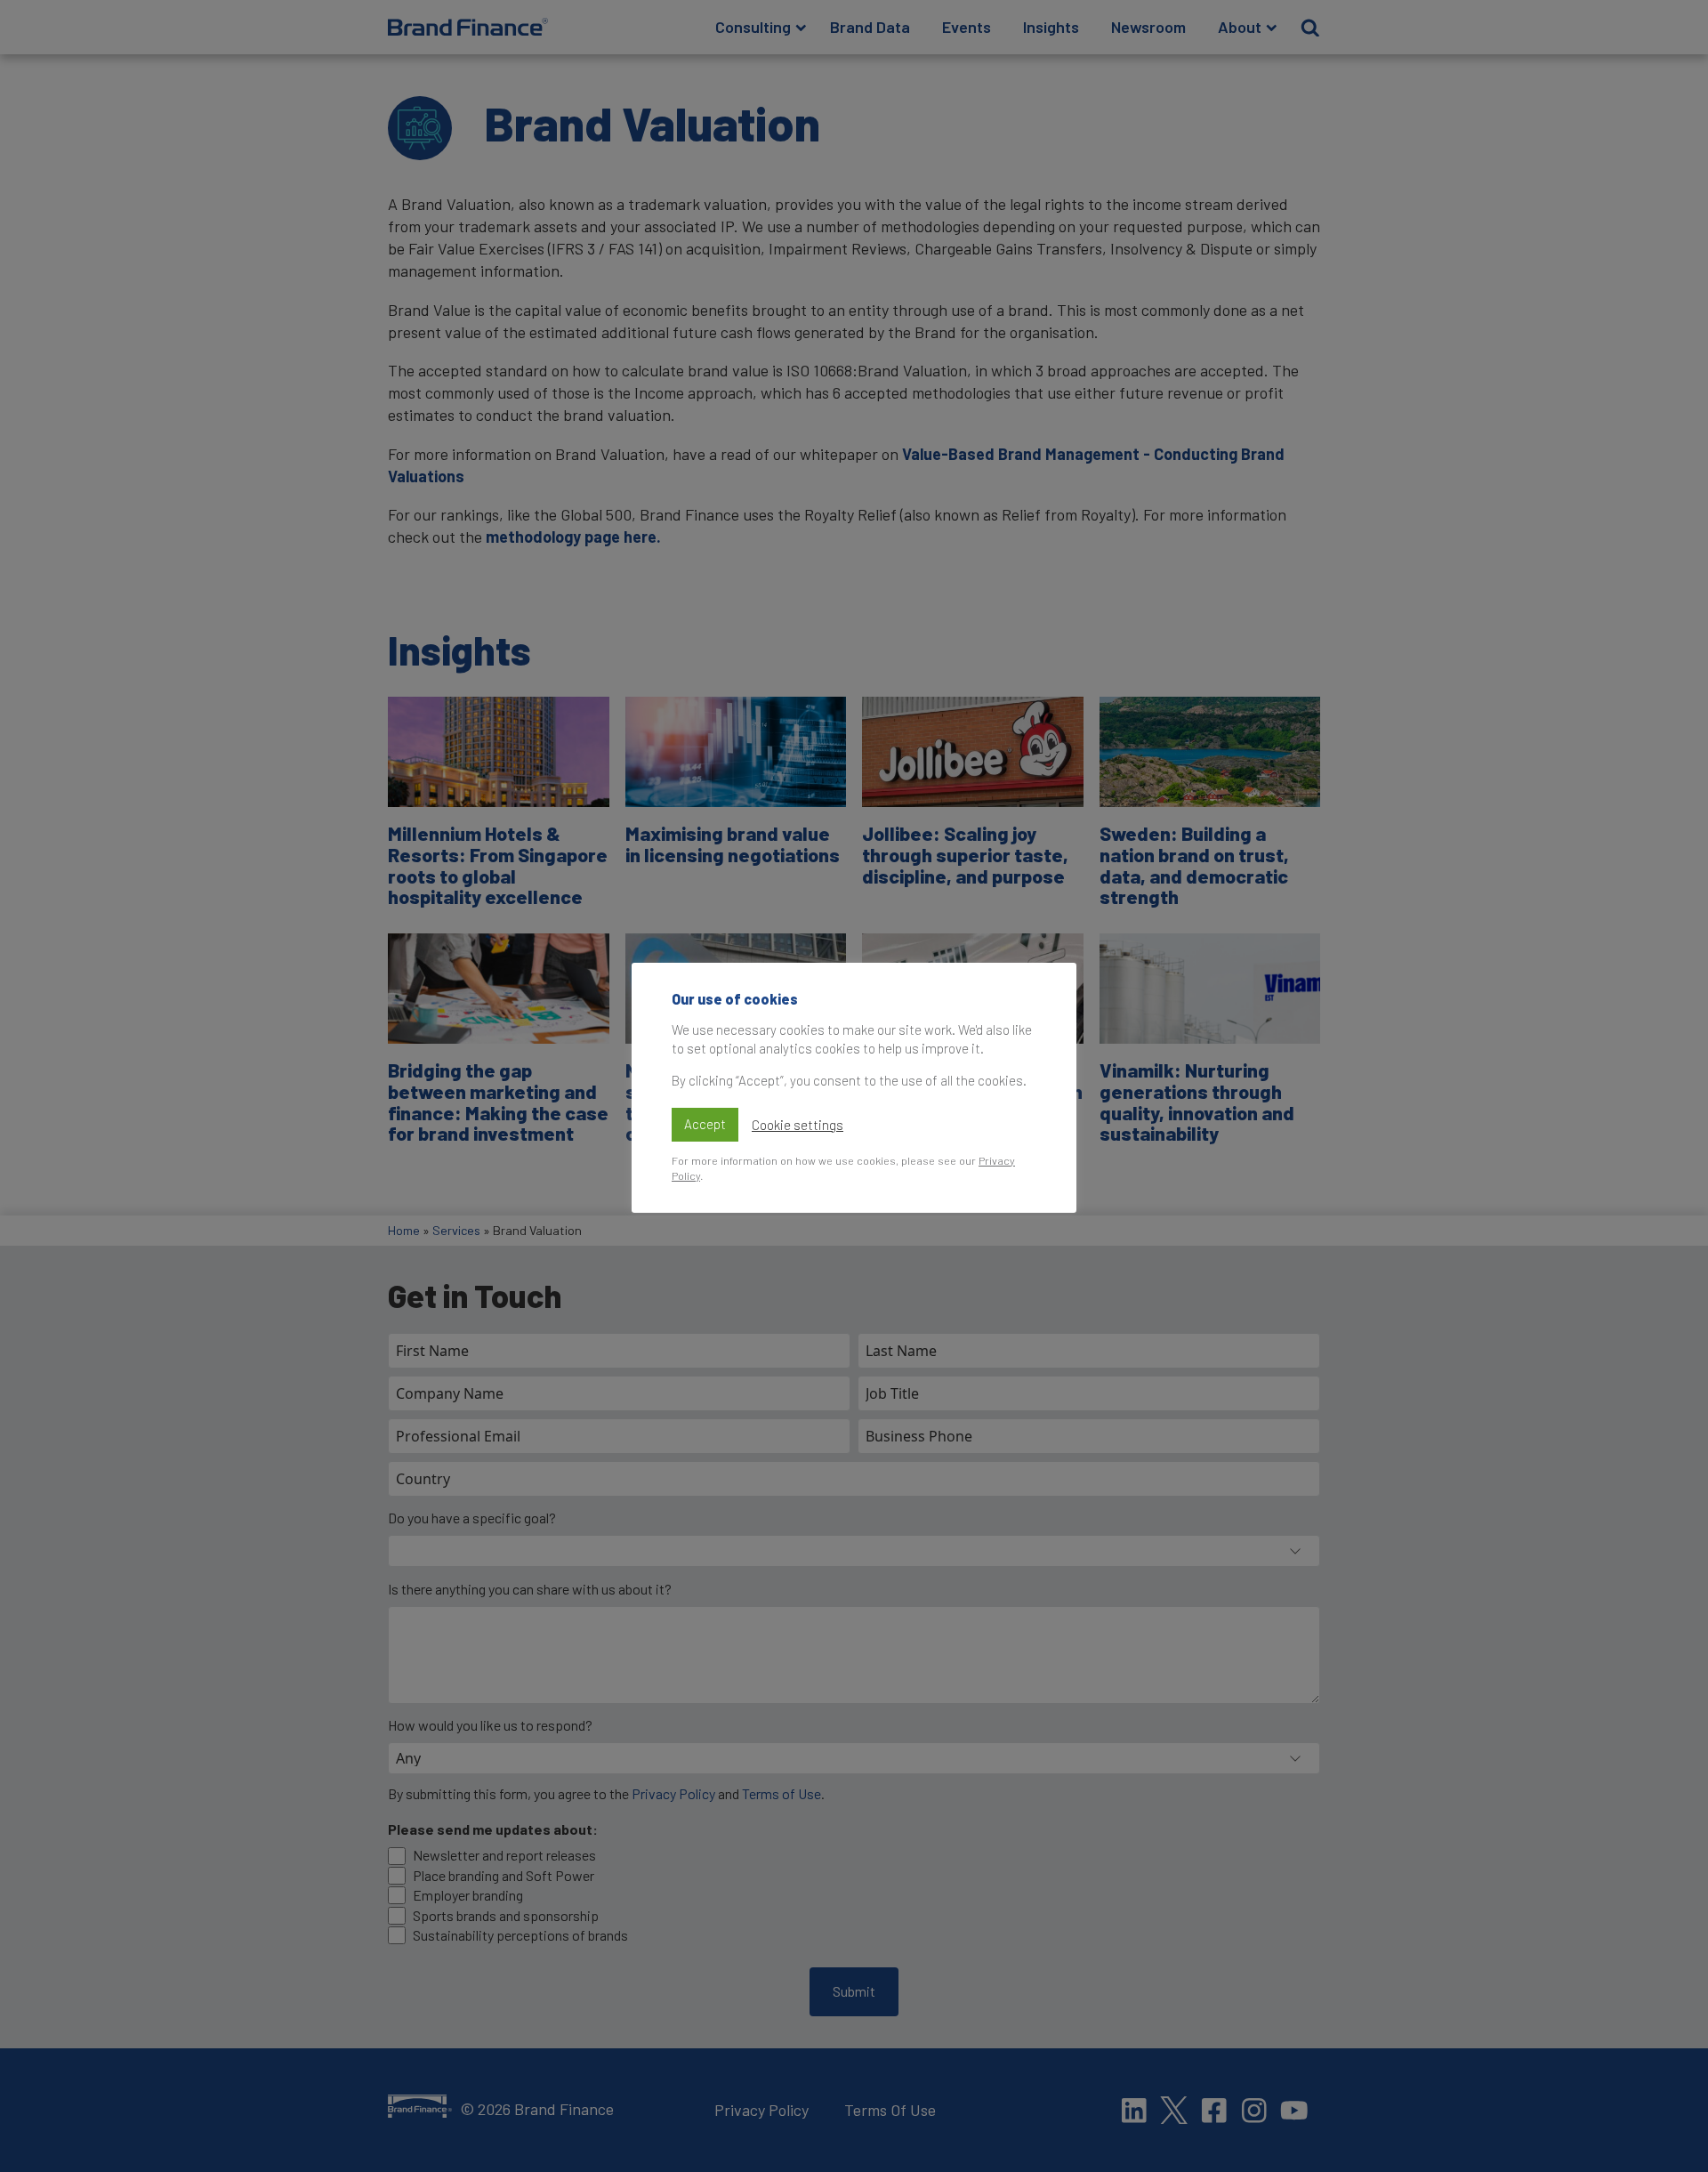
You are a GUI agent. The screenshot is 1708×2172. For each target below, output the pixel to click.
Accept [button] (705, 1124)
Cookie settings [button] (798, 1125)
